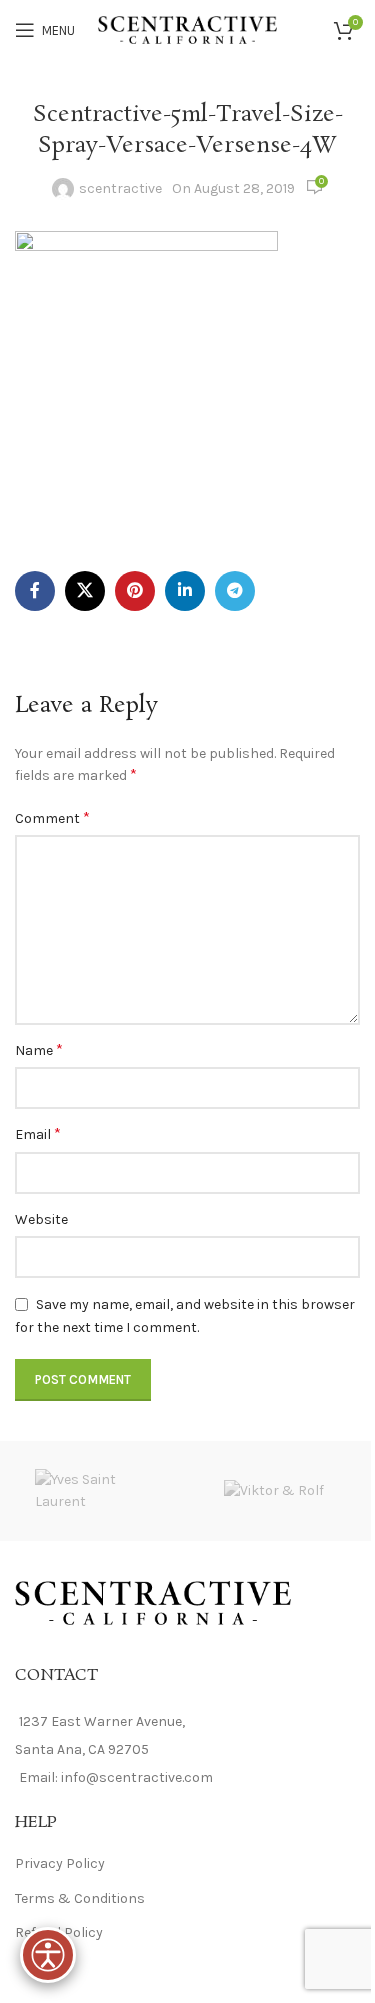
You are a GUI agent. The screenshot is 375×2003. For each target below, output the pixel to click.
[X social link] (85, 591)
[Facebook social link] (35, 591)
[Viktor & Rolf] (274, 1491)
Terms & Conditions (80, 1898)
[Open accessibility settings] (48, 1955)
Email (38, 1133)
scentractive (120, 188)
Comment (52, 817)
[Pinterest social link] (135, 591)
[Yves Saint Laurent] (101, 1491)
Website (41, 1219)
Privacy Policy (60, 1863)
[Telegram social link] (235, 591)
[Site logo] (187, 28)
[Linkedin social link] (185, 591)
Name (39, 1049)
